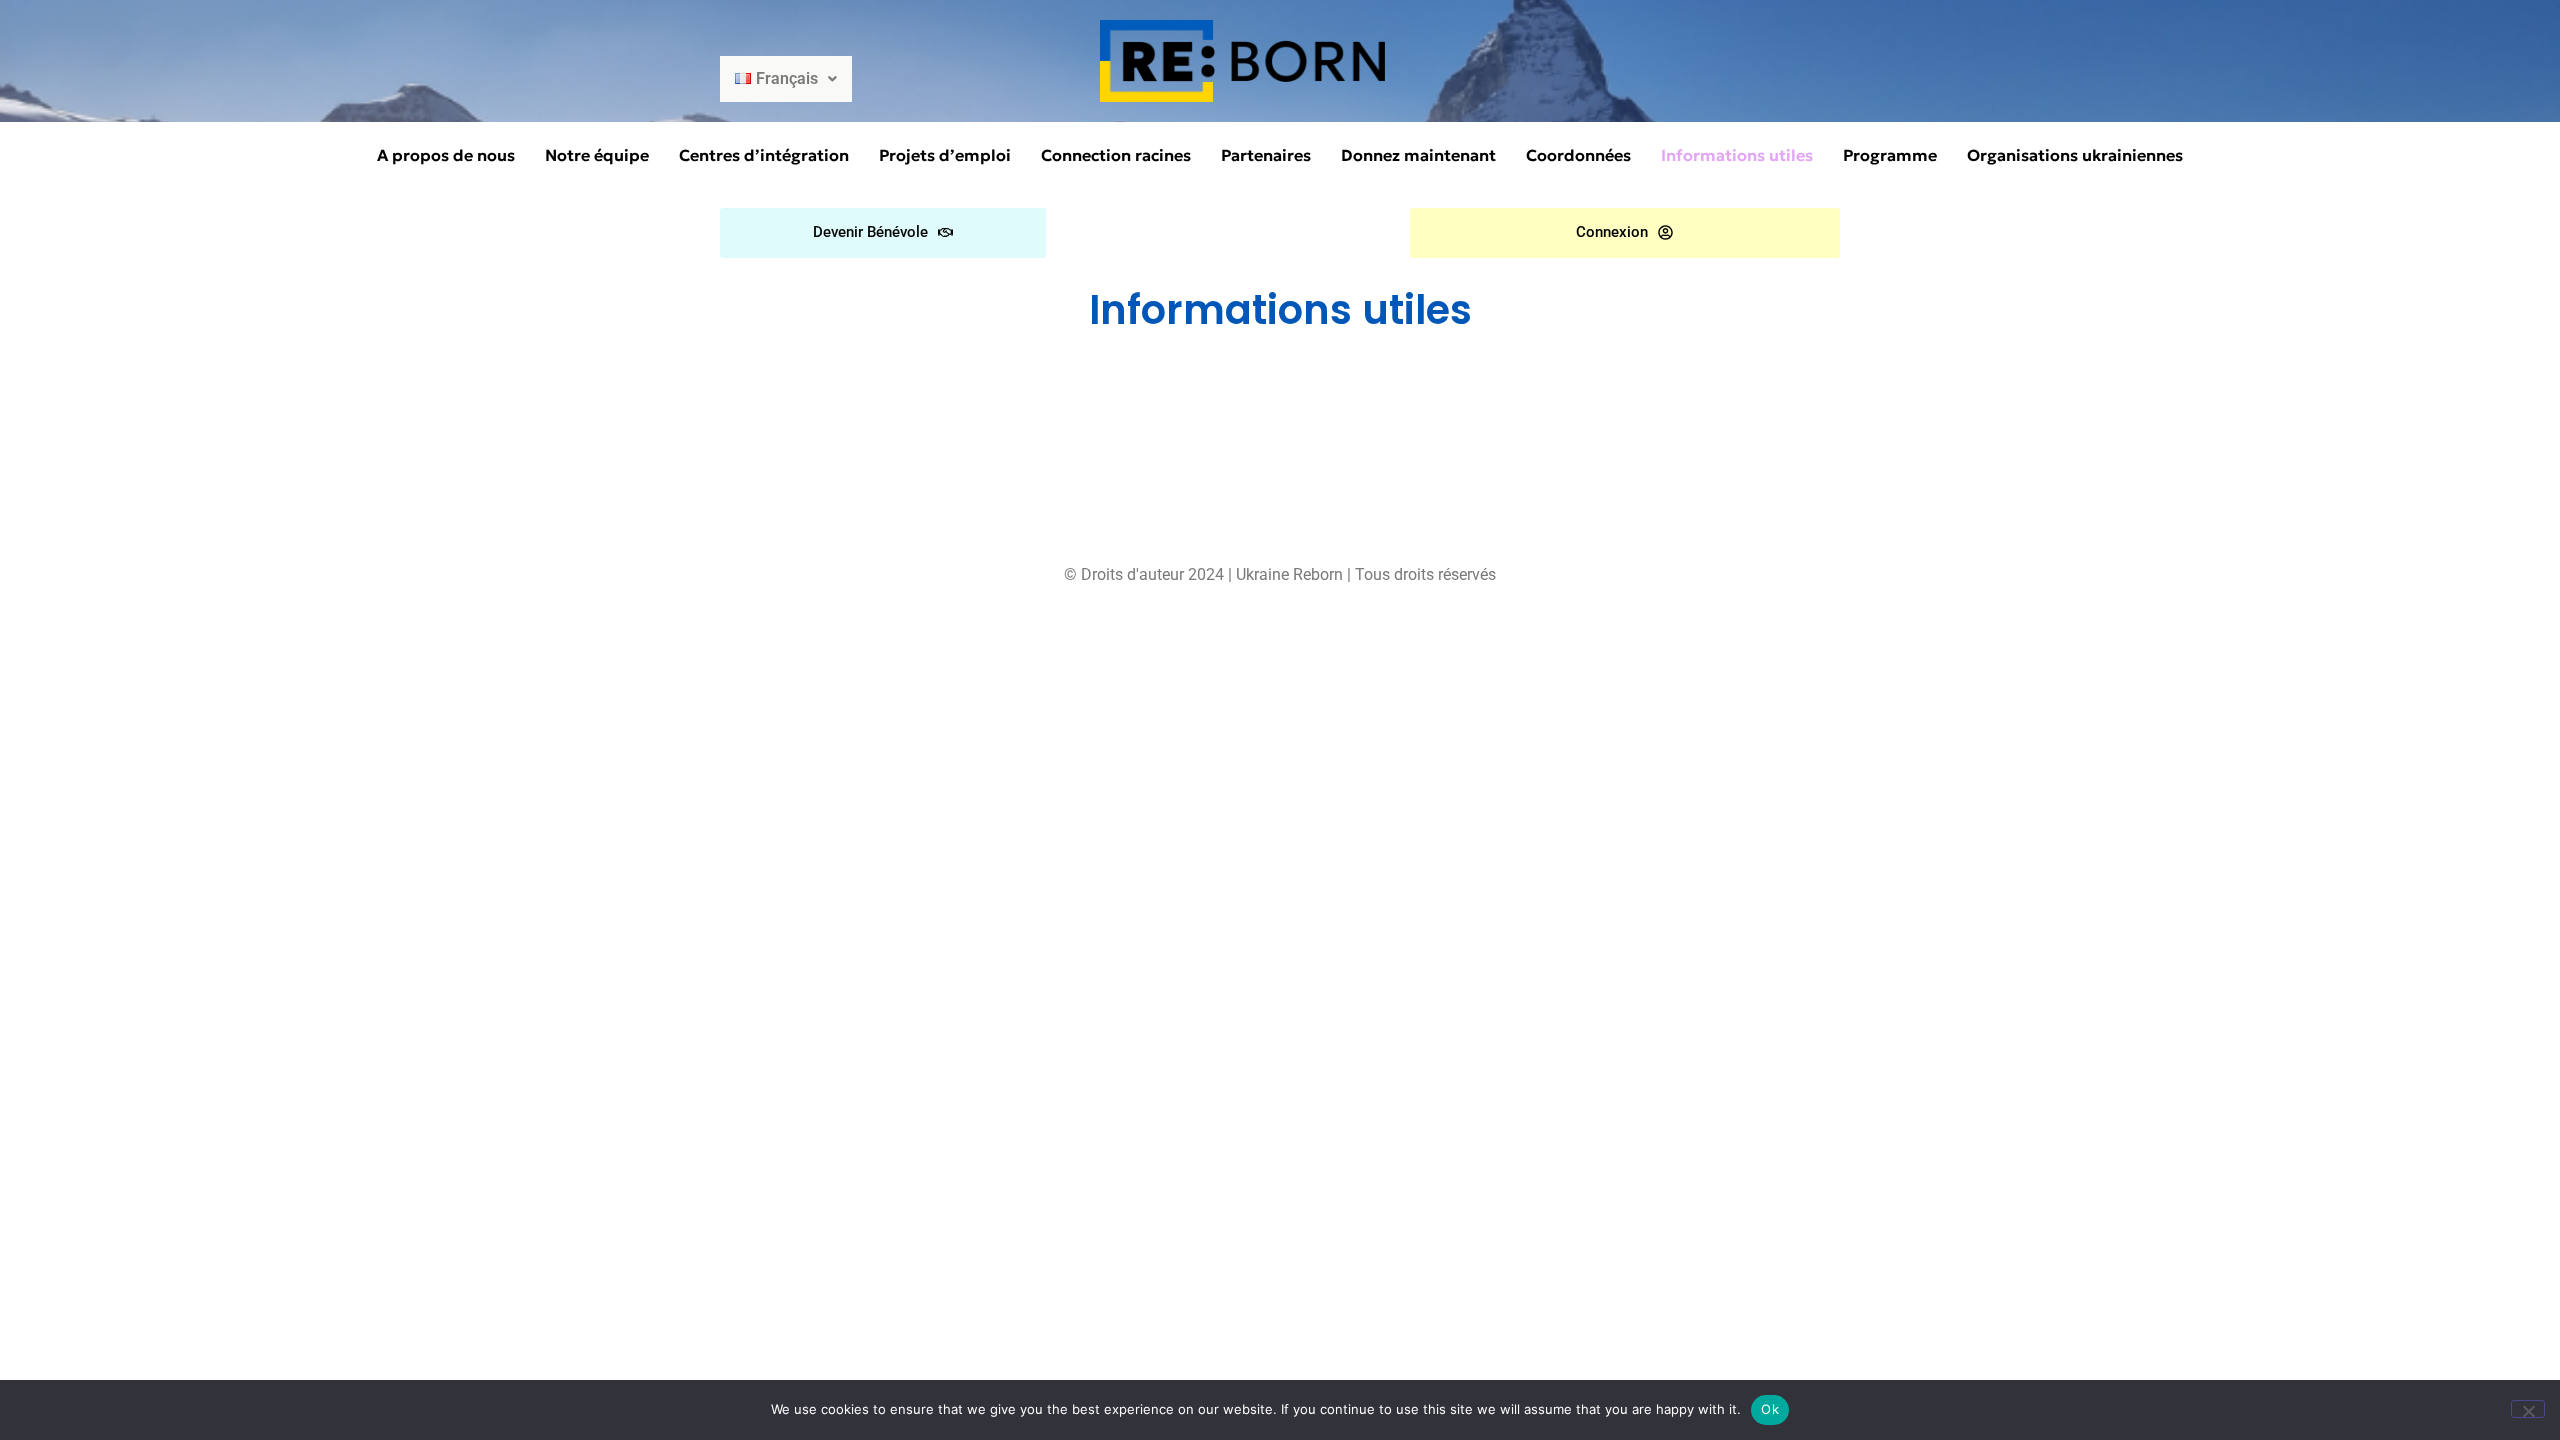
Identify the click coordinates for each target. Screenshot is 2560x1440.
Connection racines (1116, 155)
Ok (1770, 1409)
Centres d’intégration (764, 155)
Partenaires (1266, 155)
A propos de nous (446, 155)
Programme (1890, 155)
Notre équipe (597, 155)
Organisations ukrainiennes (2075, 155)
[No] (2528, 1409)
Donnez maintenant (1418, 155)
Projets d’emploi (945, 155)
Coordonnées (1578, 155)
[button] (786, 79)
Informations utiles (1737, 155)
